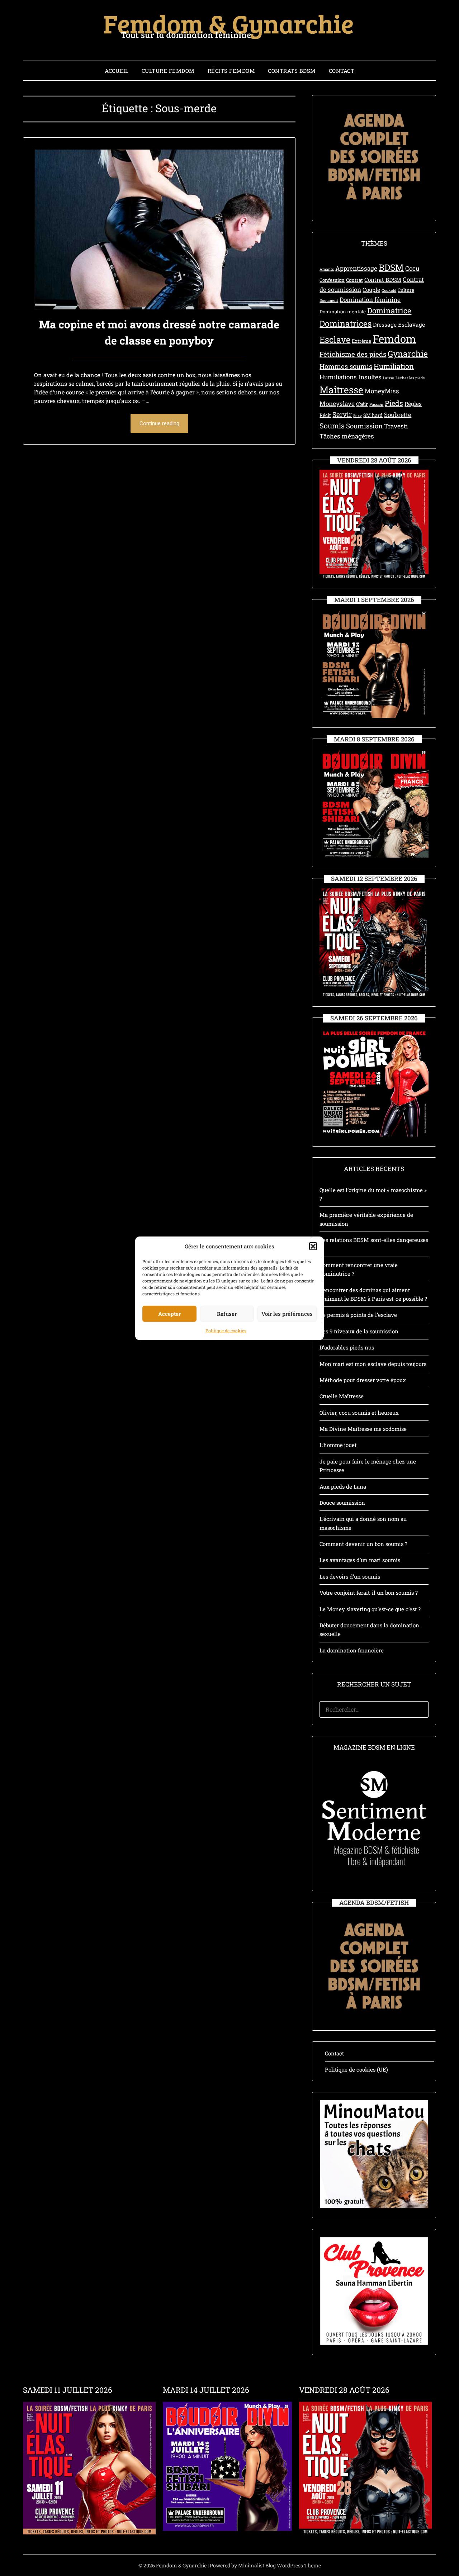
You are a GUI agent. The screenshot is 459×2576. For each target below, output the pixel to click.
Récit (325, 415)
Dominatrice (389, 310)
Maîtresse (341, 390)
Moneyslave (337, 404)
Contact (342, 71)
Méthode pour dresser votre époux (363, 1380)
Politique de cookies (226, 1330)
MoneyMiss (382, 391)
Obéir (362, 404)
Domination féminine (370, 300)
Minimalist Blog (257, 2565)
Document (329, 300)
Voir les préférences (287, 1313)
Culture (406, 290)
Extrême (361, 341)
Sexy (358, 416)
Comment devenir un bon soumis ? (363, 1544)
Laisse (389, 378)
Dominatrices (346, 323)
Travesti (396, 426)
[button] (313, 1246)
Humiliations (338, 377)
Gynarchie (408, 354)
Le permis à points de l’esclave (358, 1315)
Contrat (354, 280)
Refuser (227, 1313)
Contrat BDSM (383, 280)
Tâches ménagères (347, 436)
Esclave (335, 339)
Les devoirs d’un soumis (350, 1576)
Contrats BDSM (292, 71)
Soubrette (398, 415)
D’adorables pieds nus (347, 1347)
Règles (413, 404)
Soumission (364, 426)
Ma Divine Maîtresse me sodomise (363, 1429)
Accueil (117, 71)
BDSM (391, 267)
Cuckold (389, 290)
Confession (332, 280)
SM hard (373, 415)
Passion (376, 404)
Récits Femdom (231, 71)
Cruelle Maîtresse (342, 1396)
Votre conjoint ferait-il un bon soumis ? (369, 1593)
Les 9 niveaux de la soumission (359, 1331)
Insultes (370, 377)
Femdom (394, 339)
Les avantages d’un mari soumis (360, 1560)
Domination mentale (343, 312)
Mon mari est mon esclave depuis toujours (373, 1364)
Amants (327, 269)
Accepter (169, 1313)
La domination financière (352, 1650)
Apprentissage (356, 268)
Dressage (385, 324)
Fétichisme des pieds (353, 354)
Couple (371, 290)
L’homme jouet (338, 1445)
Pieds (394, 403)
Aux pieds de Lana (343, 1486)
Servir (342, 414)
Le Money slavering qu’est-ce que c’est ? (370, 1609)
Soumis (332, 426)
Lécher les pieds (410, 378)
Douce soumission (342, 1503)
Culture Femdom (168, 71)
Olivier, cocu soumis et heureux (359, 1413)
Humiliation (394, 366)
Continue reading (159, 423)
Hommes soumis (346, 366)
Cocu (412, 268)
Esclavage (411, 324)
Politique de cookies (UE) (356, 2069)
